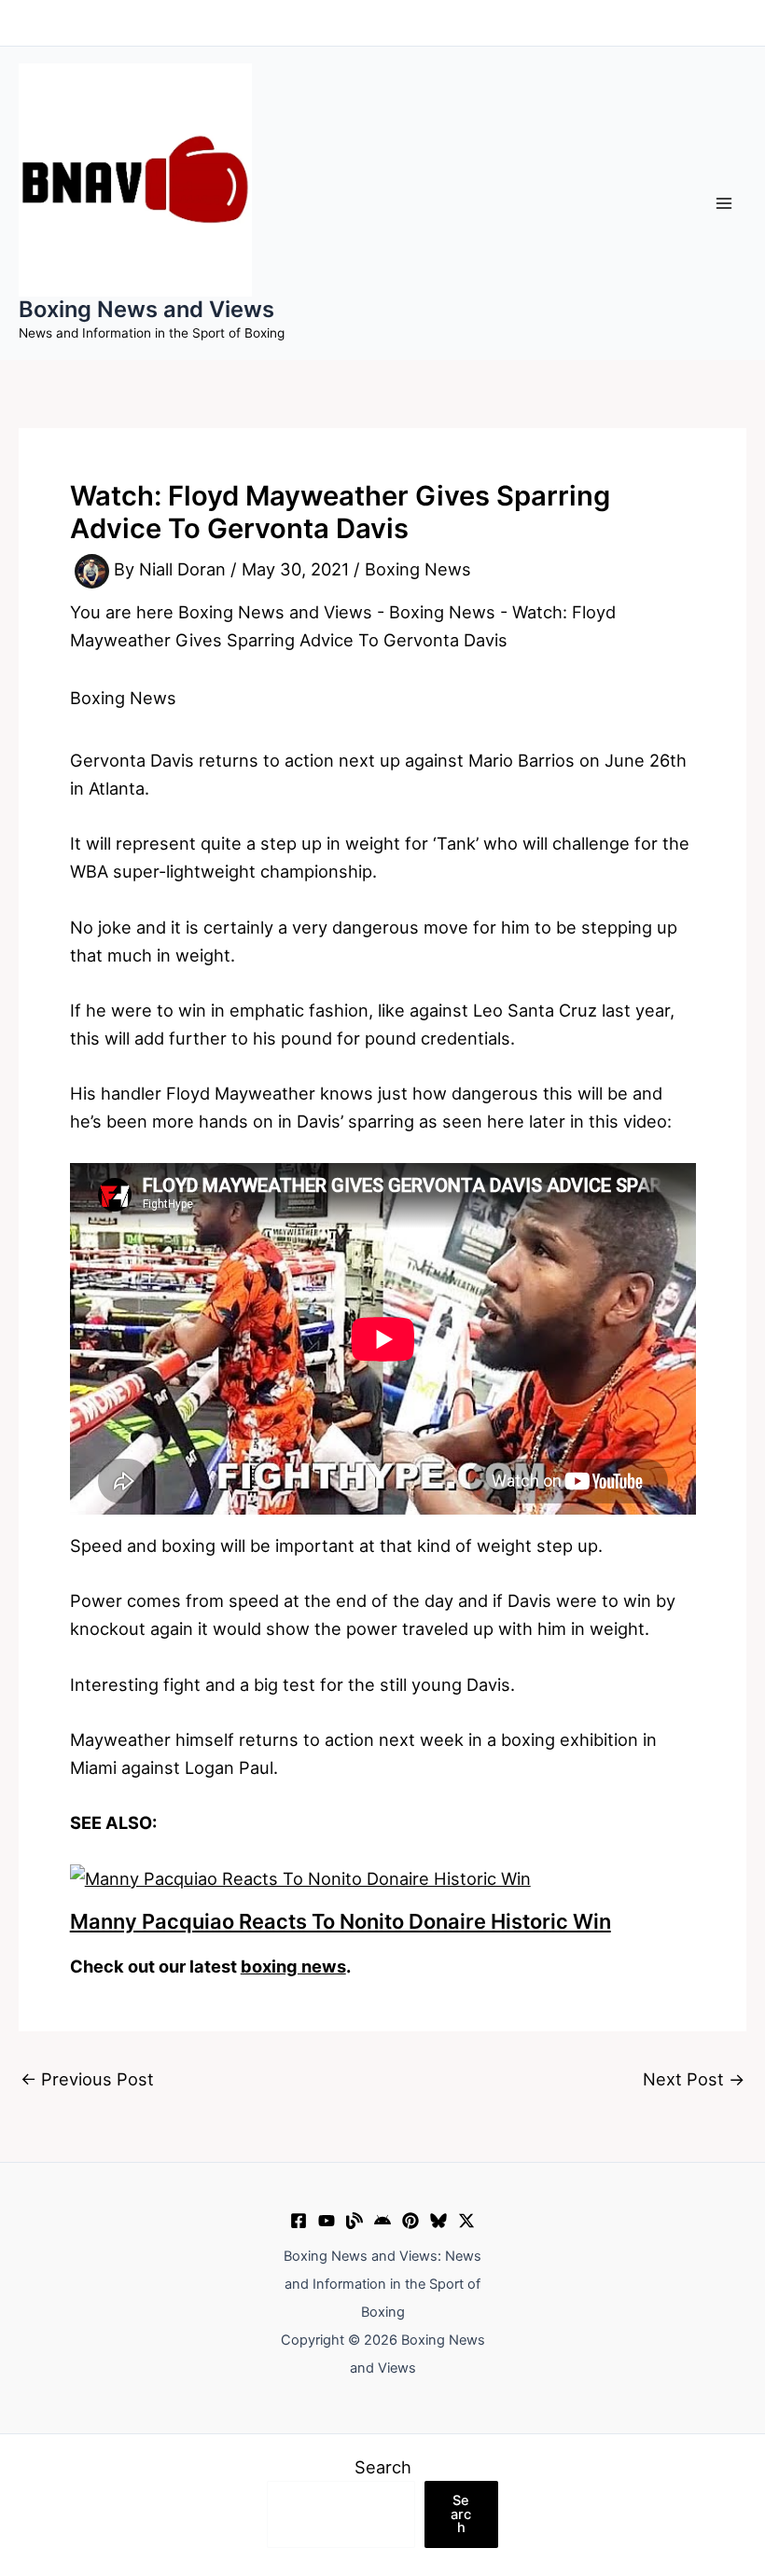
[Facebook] (299, 2221)
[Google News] (382, 2221)
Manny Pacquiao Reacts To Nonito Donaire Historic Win (341, 1921)
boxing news (293, 1966)
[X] (466, 2221)
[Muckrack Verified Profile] (355, 2221)
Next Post (694, 2079)
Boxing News (418, 570)
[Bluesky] (438, 2221)
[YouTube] (327, 2221)
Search (383, 2467)
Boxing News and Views (146, 309)
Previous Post (87, 2079)
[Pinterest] (410, 2221)
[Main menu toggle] (724, 203)
